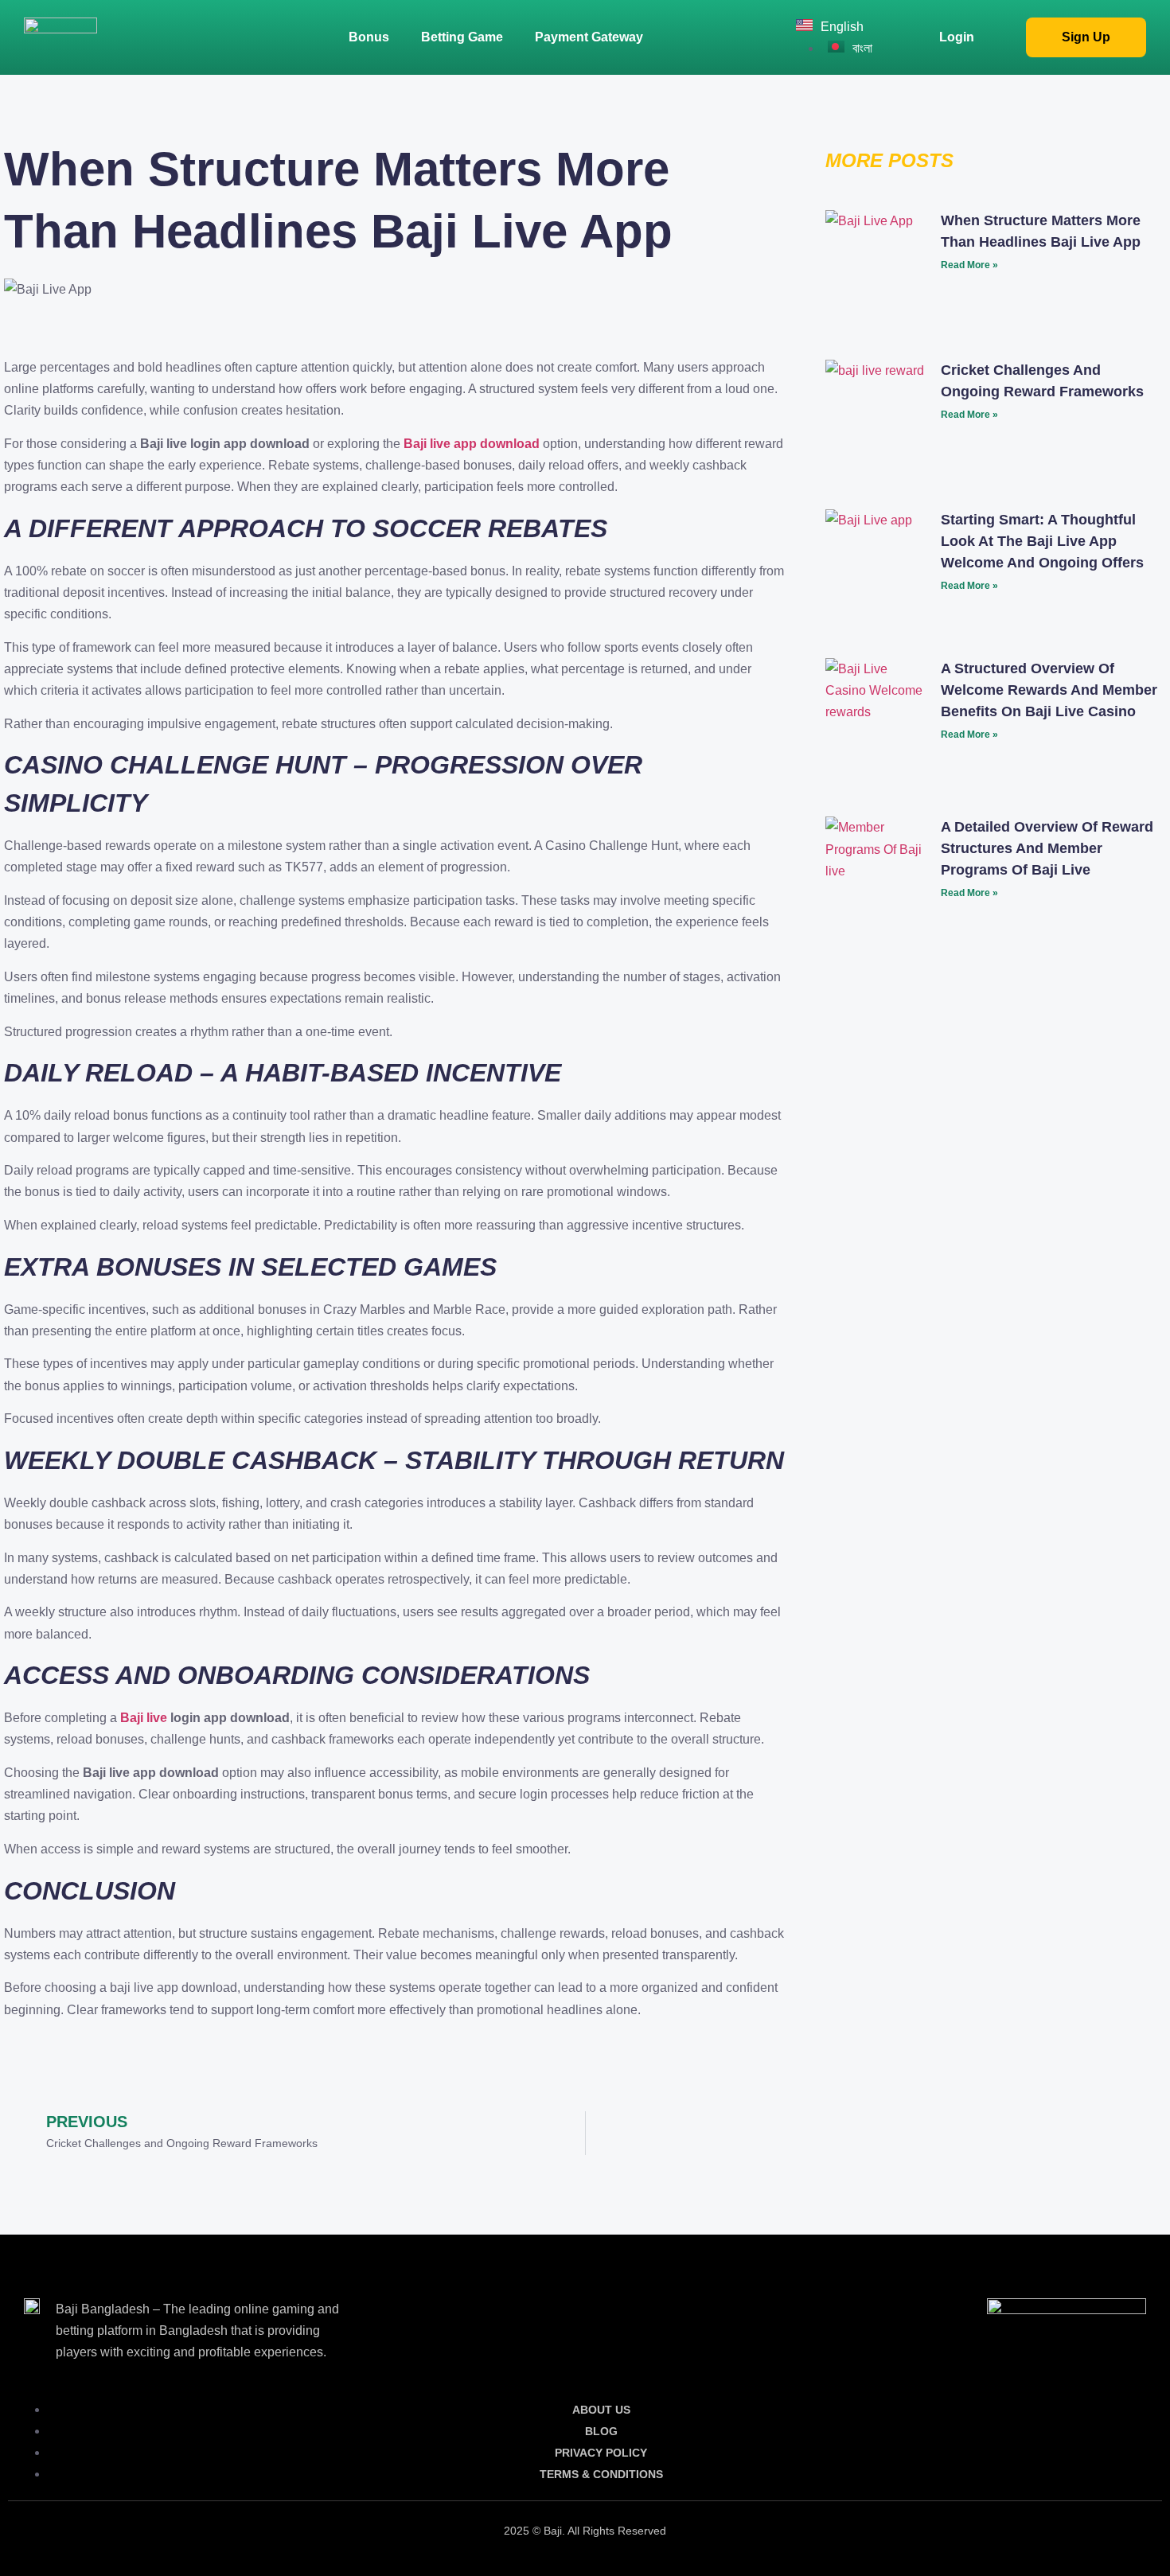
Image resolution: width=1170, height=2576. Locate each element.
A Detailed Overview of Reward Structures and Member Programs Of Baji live (1047, 848)
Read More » (969, 265)
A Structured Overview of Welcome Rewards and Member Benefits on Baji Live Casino (1049, 690)
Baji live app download (472, 444)
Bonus (369, 37)
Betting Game (462, 37)
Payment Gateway (589, 37)
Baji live (144, 1718)
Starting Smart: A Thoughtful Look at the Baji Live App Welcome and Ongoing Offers (1042, 541)
